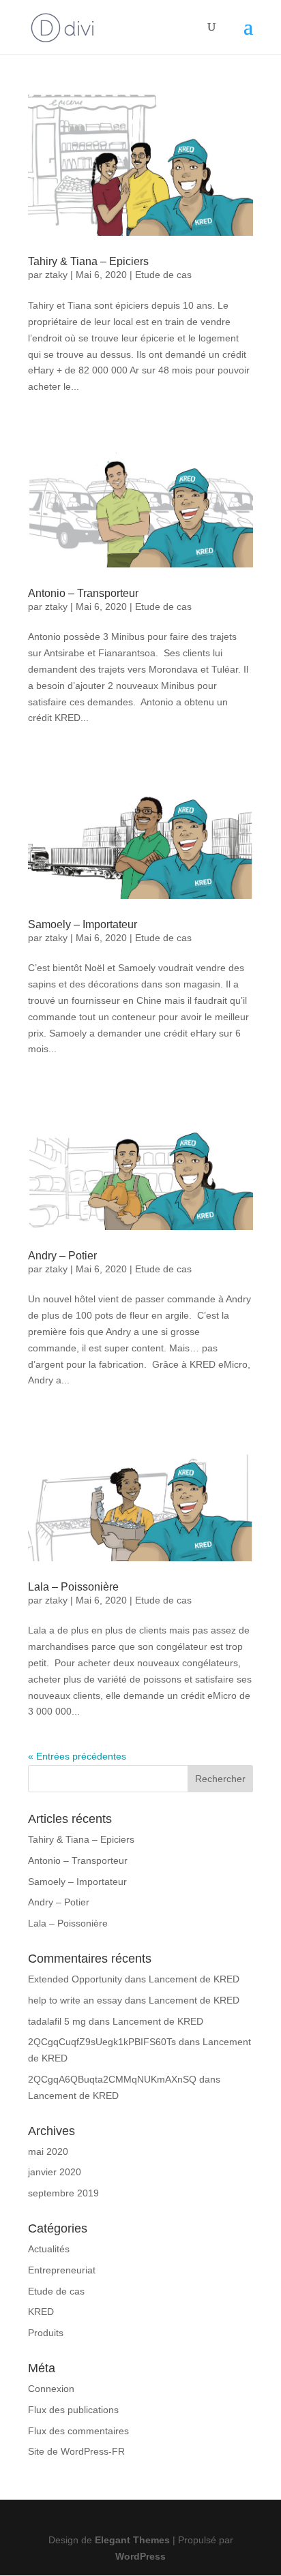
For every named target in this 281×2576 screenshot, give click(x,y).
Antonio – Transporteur (83, 593)
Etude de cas (163, 275)
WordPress (140, 2556)
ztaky (56, 275)
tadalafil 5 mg (57, 2021)
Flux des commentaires (78, 2431)
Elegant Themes (132, 2540)
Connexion (51, 2389)
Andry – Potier (62, 1256)
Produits (46, 2333)
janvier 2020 (55, 2172)
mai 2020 (48, 2151)
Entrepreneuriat (62, 2270)
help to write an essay (75, 2000)
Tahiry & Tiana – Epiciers (88, 261)
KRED (41, 2312)
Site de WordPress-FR (76, 2451)
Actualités (49, 2249)
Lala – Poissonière (73, 1587)
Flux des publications (73, 2410)
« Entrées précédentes (77, 1756)
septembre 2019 (63, 2193)
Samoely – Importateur (83, 924)
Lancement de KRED (194, 1979)
